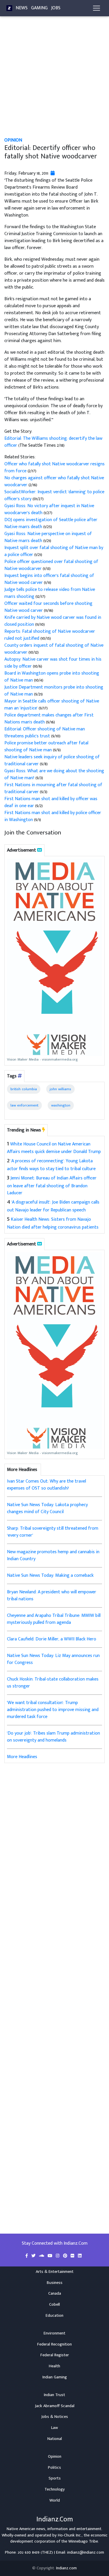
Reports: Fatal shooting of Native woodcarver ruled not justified (50, 635)
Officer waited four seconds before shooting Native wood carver (48, 607)
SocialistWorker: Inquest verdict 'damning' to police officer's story (54, 495)
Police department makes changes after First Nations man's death (49, 719)
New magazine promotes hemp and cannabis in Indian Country (53, 1555)
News (22, 8)
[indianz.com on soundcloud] (42, 2256)
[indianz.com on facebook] (27, 2256)
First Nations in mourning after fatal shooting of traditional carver (53, 788)
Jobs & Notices (55, 2417)
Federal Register (55, 2355)
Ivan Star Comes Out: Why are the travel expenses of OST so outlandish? (47, 1485)
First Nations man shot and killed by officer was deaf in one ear (51, 802)
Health (54, 2366)
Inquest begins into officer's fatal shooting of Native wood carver (49, 579)
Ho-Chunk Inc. (70, 2535)
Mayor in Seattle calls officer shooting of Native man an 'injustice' (52, 705)
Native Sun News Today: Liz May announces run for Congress (53, 1659)
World (55, 2500)
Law (54, 2428)
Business (55, 2283)
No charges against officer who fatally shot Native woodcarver (54, 481)
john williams (60, 1089)
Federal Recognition (54, 2344)
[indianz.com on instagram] (58, 2256)
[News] (9, 8)
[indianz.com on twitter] (34, 2256)
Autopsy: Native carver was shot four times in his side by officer (53, 663)
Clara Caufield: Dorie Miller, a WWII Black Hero (52, 1639)
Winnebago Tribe (83, 2541)
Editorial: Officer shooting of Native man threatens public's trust (45, 733)
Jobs (56, 8)
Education (54, 2316)
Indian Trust (54, 2395)
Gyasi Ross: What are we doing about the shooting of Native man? (54, 774)
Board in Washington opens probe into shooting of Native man (52, 677)
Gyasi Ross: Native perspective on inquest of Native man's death (48, 537)
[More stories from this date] (53, 173)
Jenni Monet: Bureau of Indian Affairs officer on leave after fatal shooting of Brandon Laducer (52, 1186)
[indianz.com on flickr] (73, 2256)
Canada (55, 2293)
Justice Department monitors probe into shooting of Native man (54, 691)
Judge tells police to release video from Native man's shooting (50, 593)
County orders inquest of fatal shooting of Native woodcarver (54, 649)
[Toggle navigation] (97, 8)
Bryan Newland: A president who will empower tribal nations (52, 1596)
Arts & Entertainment (55, 2272)
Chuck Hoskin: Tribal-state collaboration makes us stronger (53, 1683)
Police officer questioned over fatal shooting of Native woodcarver (51, 565)
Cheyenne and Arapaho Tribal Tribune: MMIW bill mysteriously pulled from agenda (54, 1619)
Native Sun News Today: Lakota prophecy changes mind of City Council (47, 1508)
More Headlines (22, 1757)
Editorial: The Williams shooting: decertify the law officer (53, 442)
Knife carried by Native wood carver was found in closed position (53, 621)
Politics (54, 2468)
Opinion (13, 140)
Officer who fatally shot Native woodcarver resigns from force (54, 468)
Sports (55, 2478)
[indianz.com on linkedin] (80, 2256)
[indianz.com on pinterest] (66, 2256)
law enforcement (24, 1105)
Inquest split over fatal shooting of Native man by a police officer (54, 551)
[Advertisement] (54, 80)
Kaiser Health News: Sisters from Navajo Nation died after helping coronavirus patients (53, 1223)
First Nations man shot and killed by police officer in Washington (53, 816)
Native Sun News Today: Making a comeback (50, 1575)
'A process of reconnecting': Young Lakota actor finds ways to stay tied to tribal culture (51, 1165)
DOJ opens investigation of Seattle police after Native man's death (51, 523)
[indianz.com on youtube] (51, 2256)
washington (61, 1105)
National (55, 2439)
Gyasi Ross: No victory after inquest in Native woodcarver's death (49, 509)
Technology (55, 2489)
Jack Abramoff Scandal (55, 2406)
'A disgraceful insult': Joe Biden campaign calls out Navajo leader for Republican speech (53, 1206)
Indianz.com (66, 2568)
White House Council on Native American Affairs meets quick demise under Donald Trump (54, 1148)
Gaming (39, 8)
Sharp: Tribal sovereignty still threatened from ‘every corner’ (53, 1532)
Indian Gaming (55, 2377)
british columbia (24, 1089)
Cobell (54, 2305)
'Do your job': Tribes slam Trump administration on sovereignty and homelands (53, 1737)
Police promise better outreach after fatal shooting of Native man (46, 747)
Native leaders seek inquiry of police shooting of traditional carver (52, 760)
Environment (54, 2333)
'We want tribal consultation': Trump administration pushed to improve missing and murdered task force (53, 1710)
